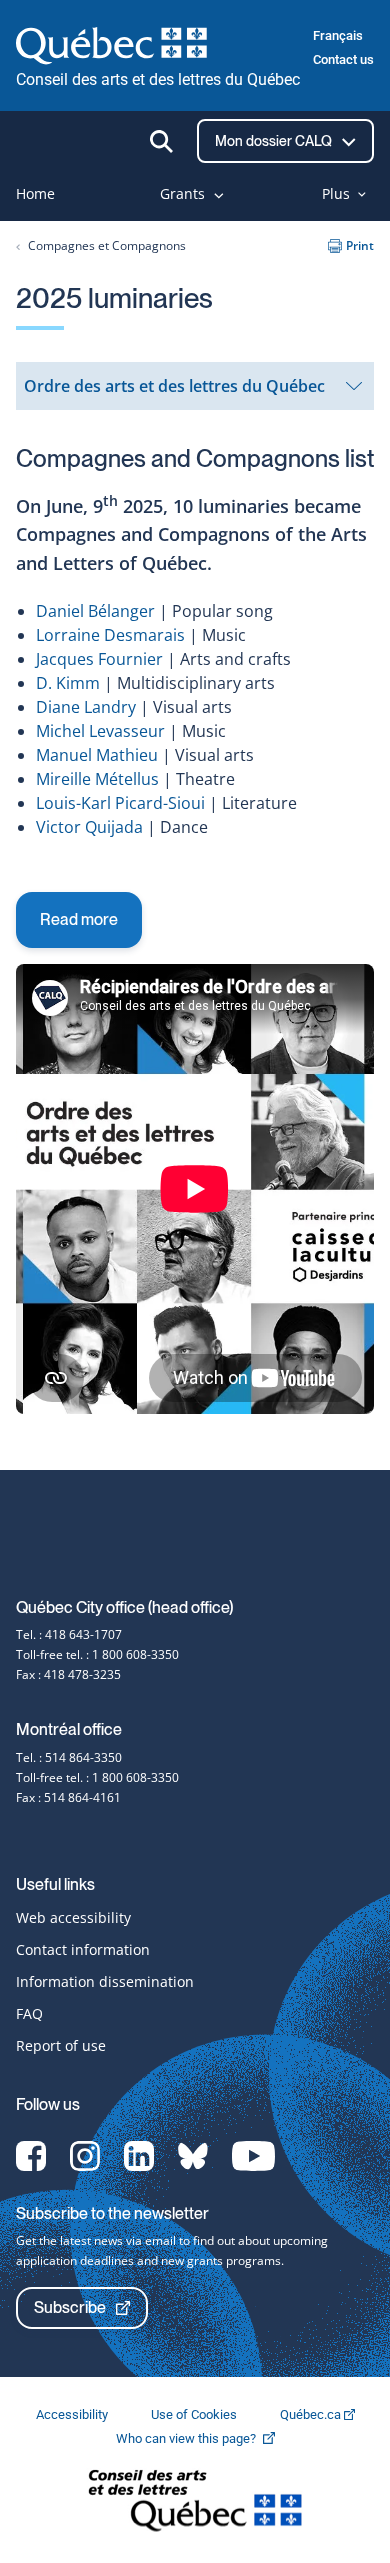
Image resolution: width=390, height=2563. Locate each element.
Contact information (83, 1949)
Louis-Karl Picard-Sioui (120, 803)
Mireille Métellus (97, 779)
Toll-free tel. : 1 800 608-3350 (97, 1654)
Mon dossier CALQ (275, 141)
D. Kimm (68, 683)
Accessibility (73, 2414)
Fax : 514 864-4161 (68, 1797)
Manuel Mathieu (97, 755)
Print (360, 245)
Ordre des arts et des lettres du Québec (174, 392)
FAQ (29, 2013)
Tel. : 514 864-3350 (69, 1757)
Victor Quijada (89, 827)
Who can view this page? (205, 2438)
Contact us (343, 59)
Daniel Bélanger (95, 611)
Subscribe (70, 2307)
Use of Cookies (195, 2414)
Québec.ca (312, 2414)
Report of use (61, 2045)
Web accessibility (73, 1917)
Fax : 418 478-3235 (68, 1674)
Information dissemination (105, 1981)
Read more (79, 919)
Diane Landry (86, 707)
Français (338, 35)
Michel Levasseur (100, 731)
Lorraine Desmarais (110, 635)
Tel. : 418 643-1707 (69, 1634)
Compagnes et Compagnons (107, 245)
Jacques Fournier (99, 659)
